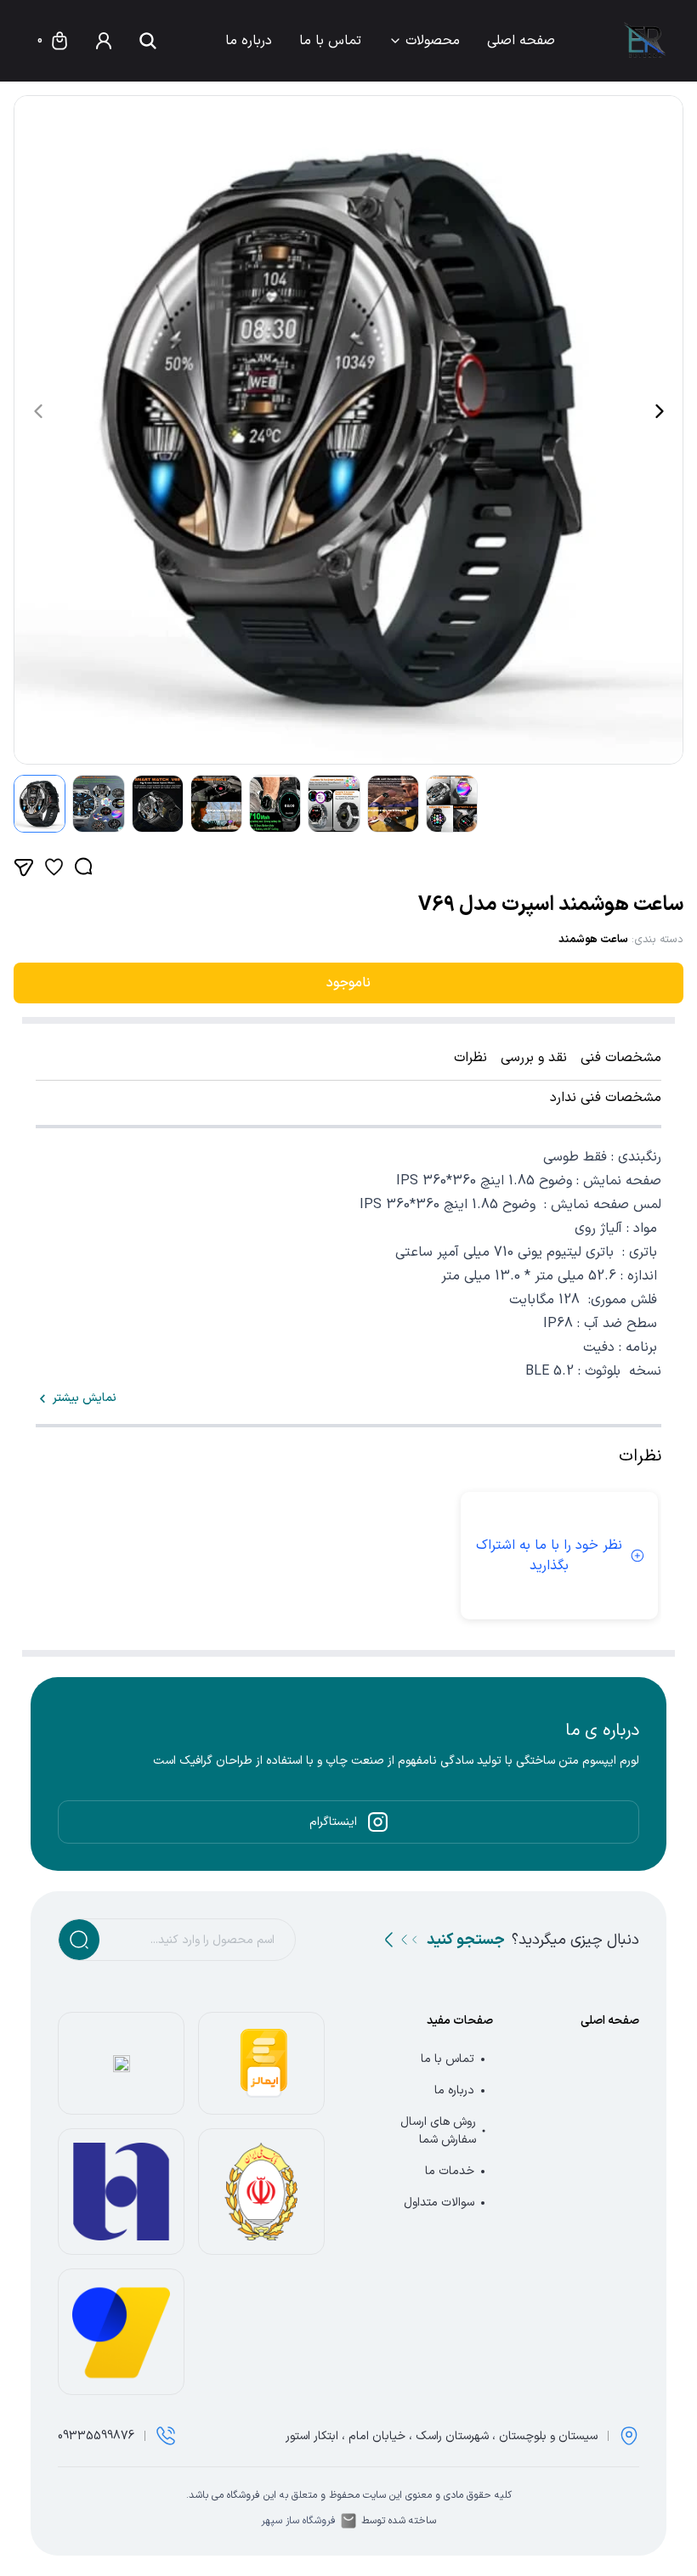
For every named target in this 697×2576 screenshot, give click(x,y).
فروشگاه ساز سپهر (298, 2521)
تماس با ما (330, 41)
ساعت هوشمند (593, 940)
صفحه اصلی (521, 41)
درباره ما (249, 41)
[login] (104, 41)
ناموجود (348, 983)
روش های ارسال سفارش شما (438, 2131)
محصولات (433, 41)
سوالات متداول (439, 2203)
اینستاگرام (333, 1822)
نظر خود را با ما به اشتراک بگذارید (549, 1556)
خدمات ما (450, 2171)
